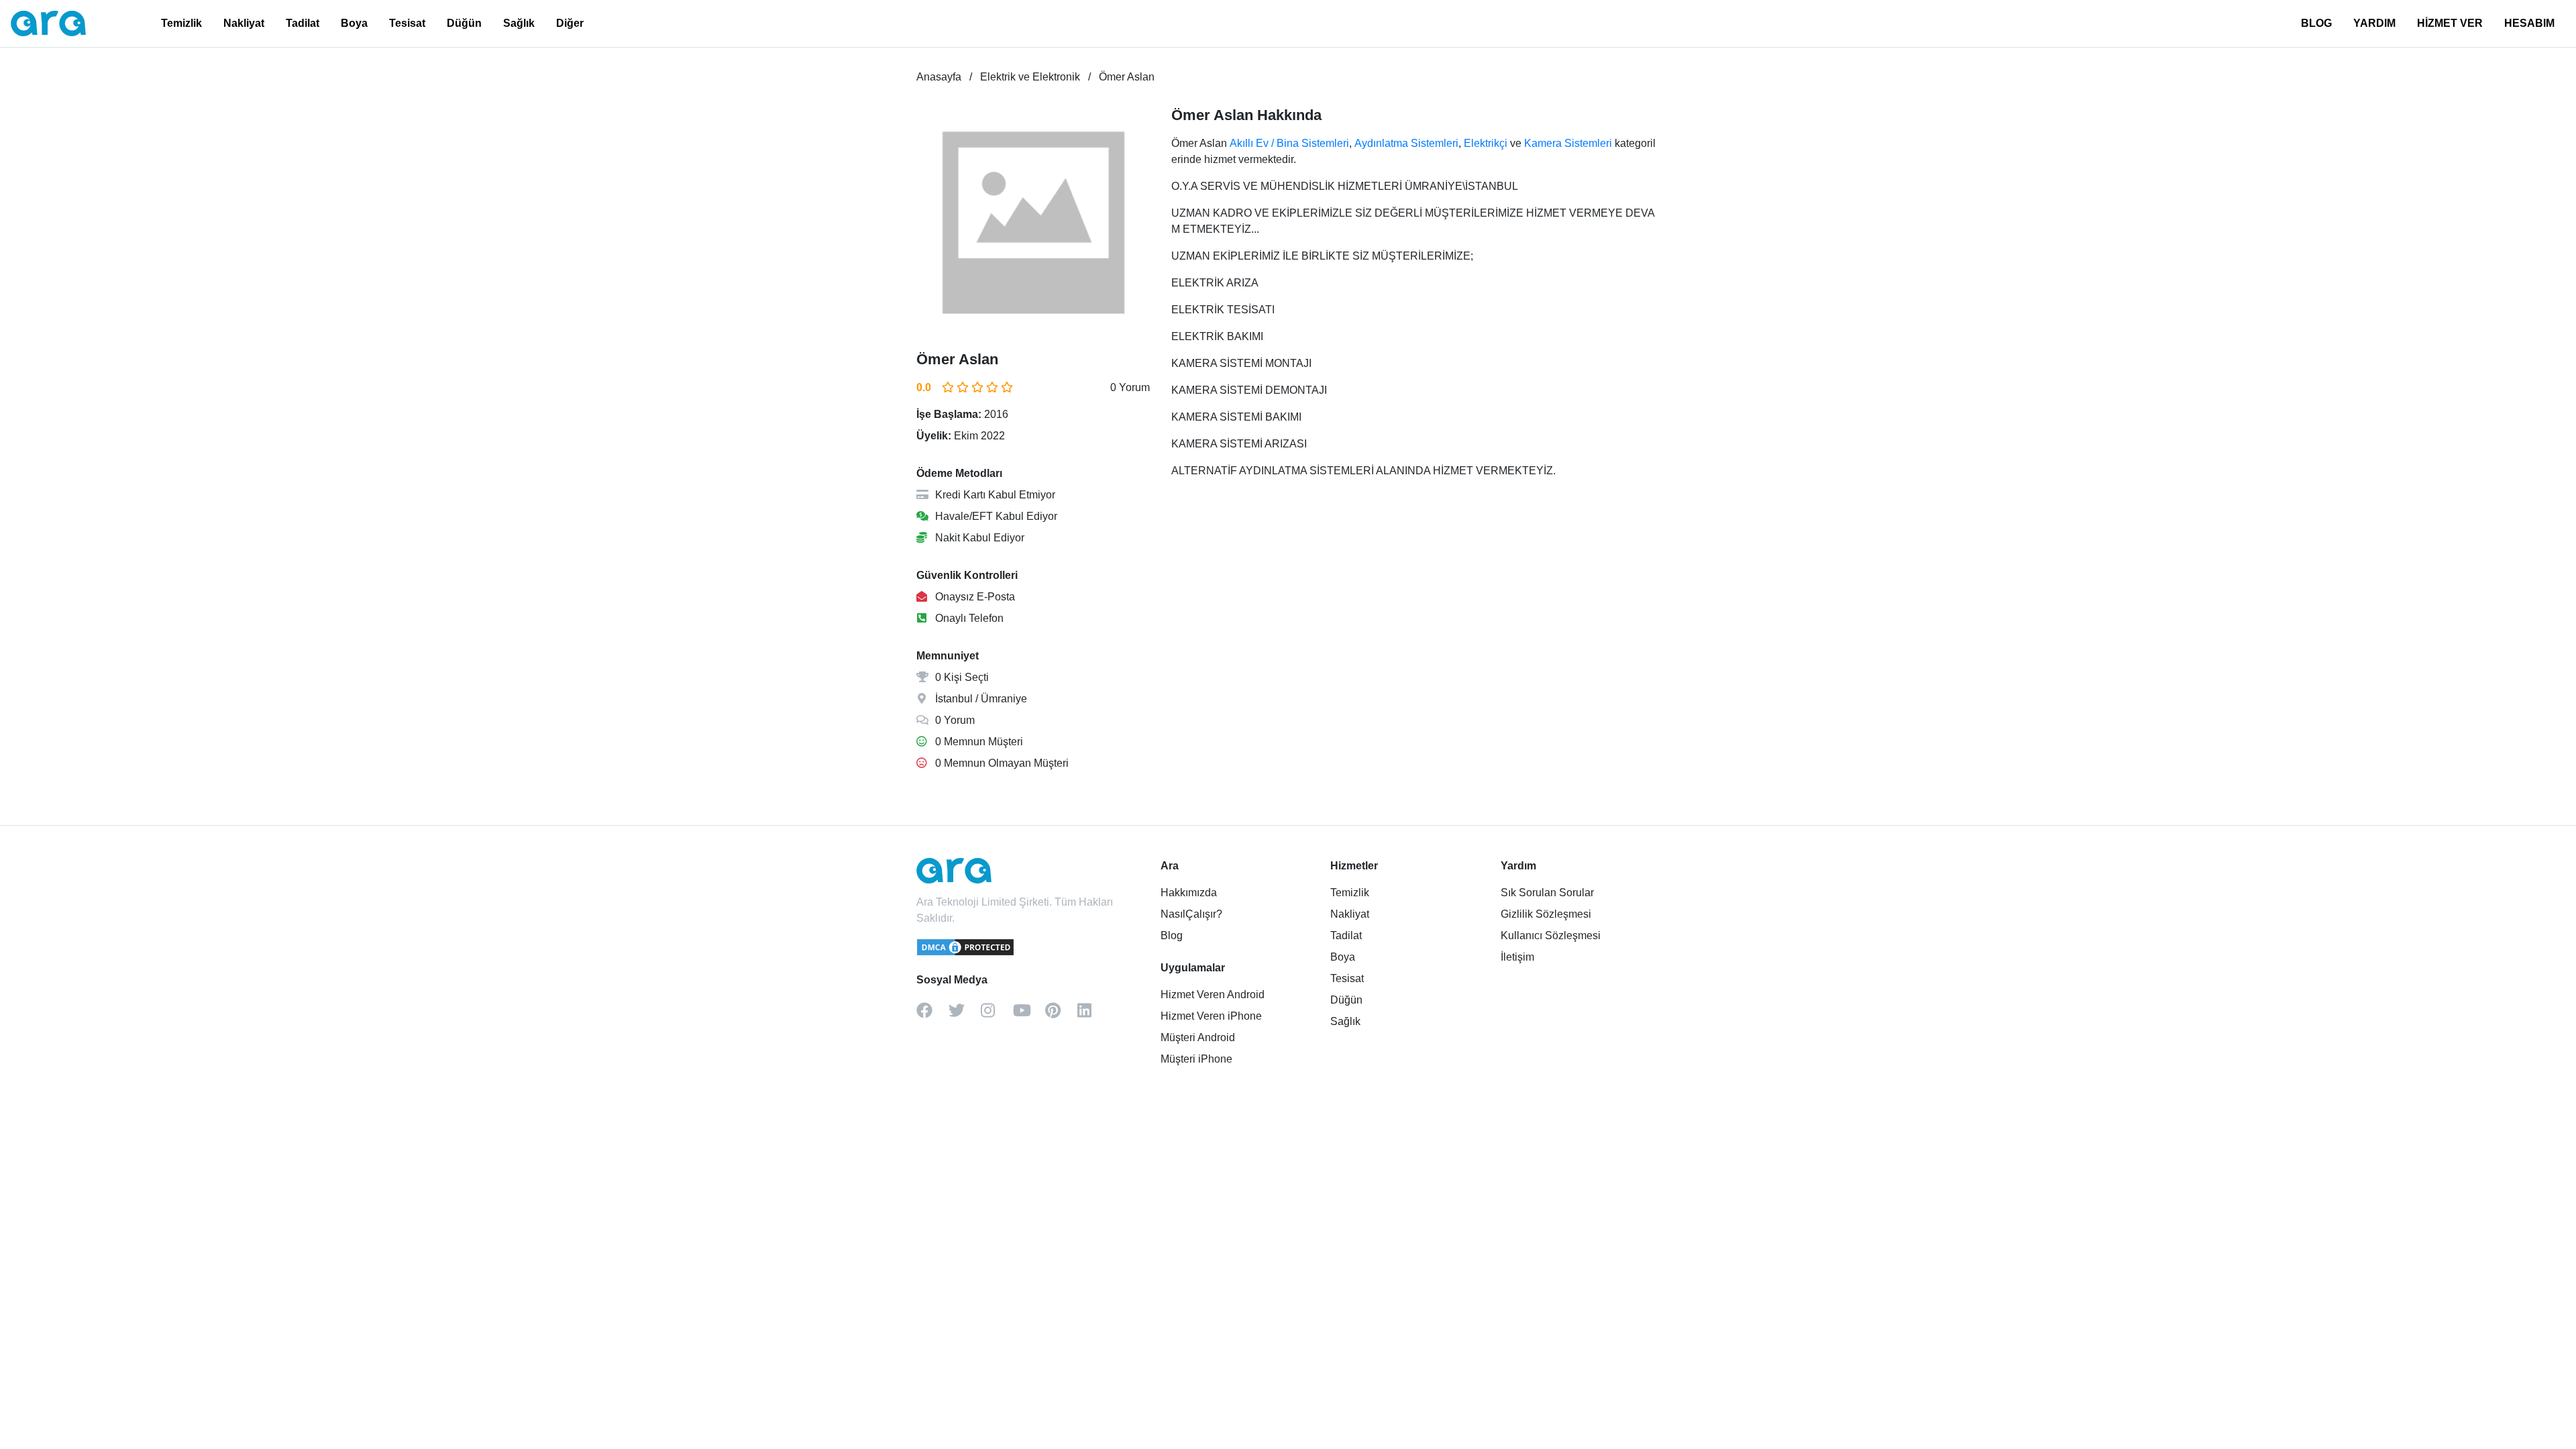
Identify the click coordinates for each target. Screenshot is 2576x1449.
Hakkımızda (1189, 893)
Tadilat (303, 23)
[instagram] (997, 1015)
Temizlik (181, 23)
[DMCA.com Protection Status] (966, 953)
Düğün (464, 23)
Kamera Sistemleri (1568, 143)
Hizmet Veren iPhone (1211, 1016)
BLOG (2316, 23)
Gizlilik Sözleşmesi (1546, 914)
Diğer (570, 23)
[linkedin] (1093, 1015)
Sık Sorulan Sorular (1547, 893)
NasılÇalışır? (1191, 914)
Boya (354, 23)
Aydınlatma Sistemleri (1406, 143)
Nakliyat (244, 23)
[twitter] (965, 1015)
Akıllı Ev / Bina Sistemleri (1289, 143)
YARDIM (2374, 23)
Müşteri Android (1198, 1037)
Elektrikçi (1486, 143)
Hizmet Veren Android (1213, 995)
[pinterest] (1061, 1015)
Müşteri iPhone (1196, 1059)
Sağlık (519, 23)
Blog (1172, 935)
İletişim (1517, 957)
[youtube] (1029, 1015)
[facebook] (932, 1015)
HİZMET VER (2450, 23)
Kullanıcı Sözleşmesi (1551, 935)
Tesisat (407, 23)
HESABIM (2529, 23)
